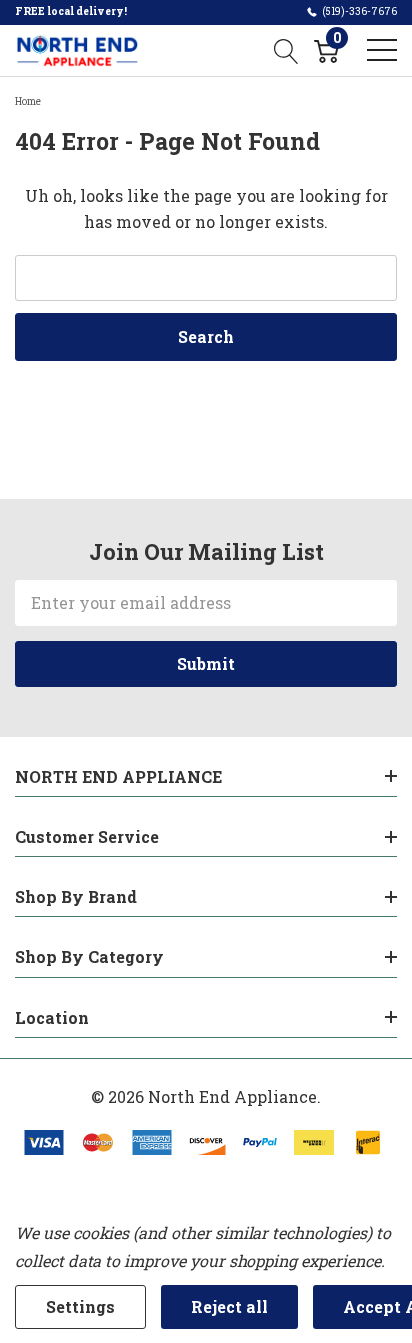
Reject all (229, 1306)
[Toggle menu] (382, 50)
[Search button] (286, 50)
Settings (80, 1306)
